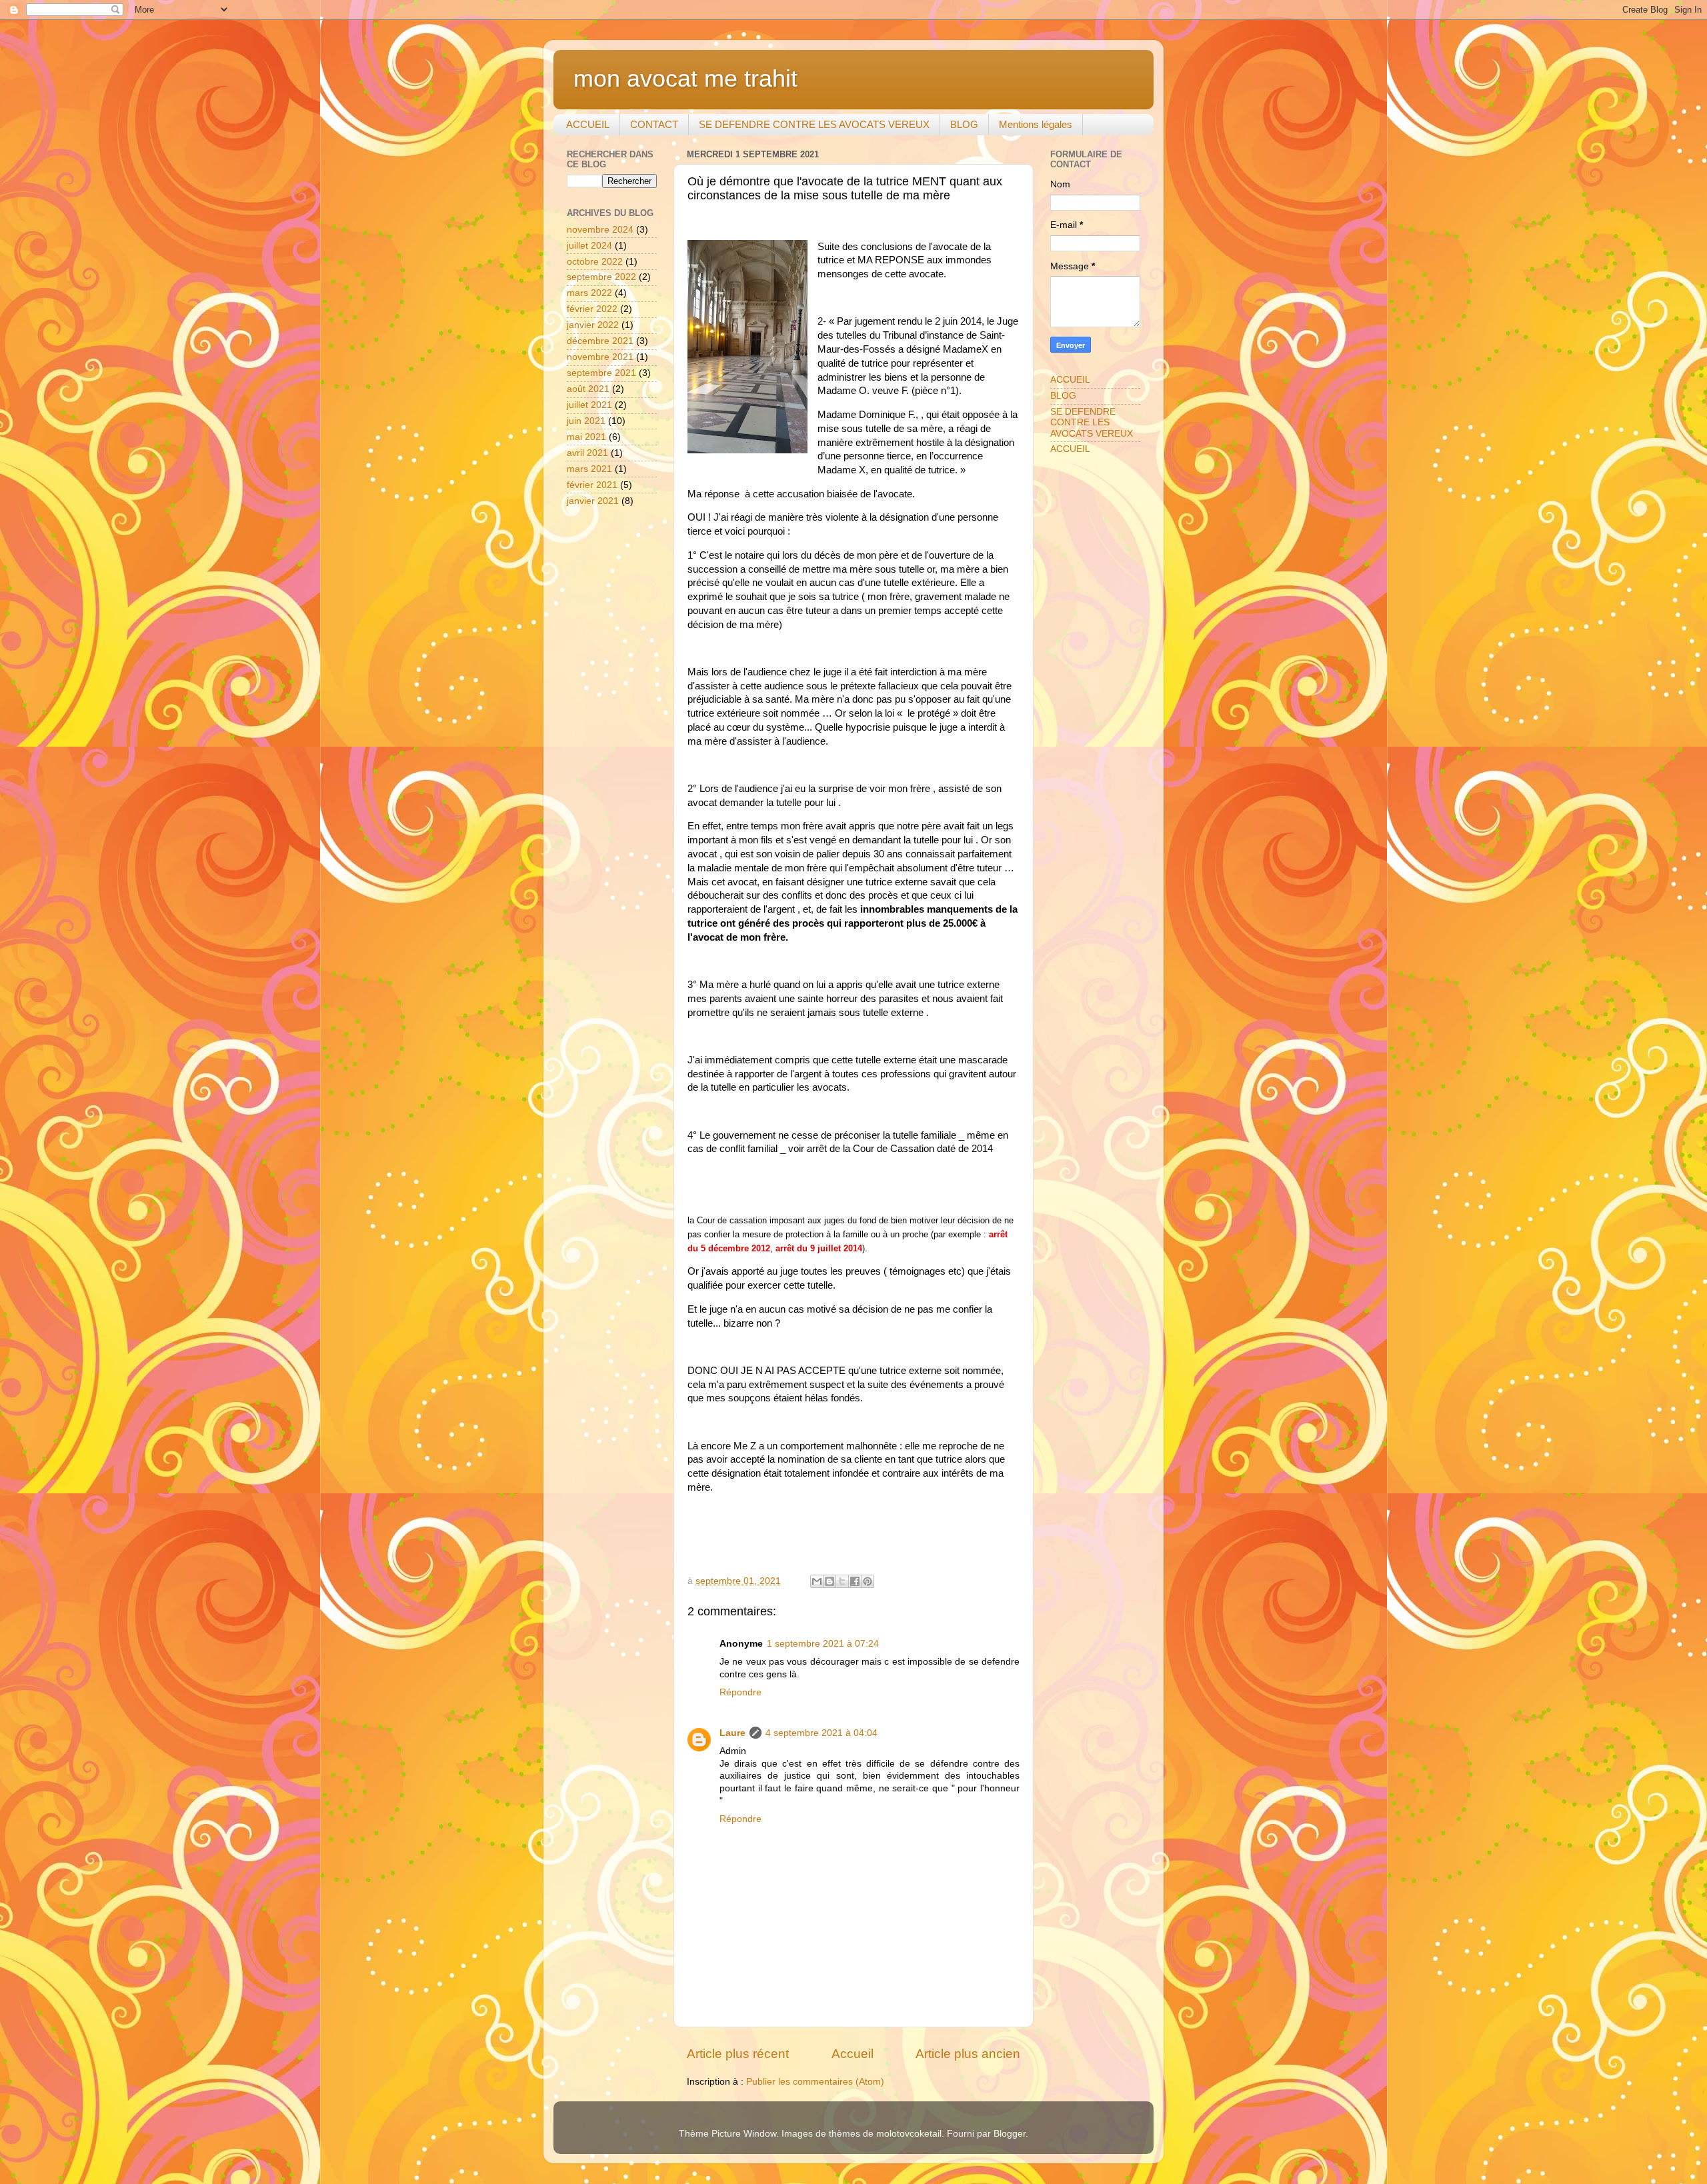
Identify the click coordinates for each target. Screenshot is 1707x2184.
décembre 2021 (600, 341)
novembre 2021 (600, 357)
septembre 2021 (601, 373)
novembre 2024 (600, 230)
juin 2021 (586, 421)
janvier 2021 (593, 501)
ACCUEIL (588, 124)
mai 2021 (586, 437)
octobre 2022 (595, 262)
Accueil (852, 2054)
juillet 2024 (589, 246)
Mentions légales (1036, 124)
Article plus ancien (968, 2054)
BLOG (964, 124)
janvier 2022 (593, 325)
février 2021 (592, 485)
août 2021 (588, 389)
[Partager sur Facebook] (855, 1581)
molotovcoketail (909, 2134)
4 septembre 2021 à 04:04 (821, 1733)
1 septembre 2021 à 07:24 (823, 1644)
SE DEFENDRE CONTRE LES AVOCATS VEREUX (814, 124)
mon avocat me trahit (685, 78)
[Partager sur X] (842, 1581)
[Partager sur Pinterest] (868, 1581)
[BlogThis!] (829, 1581)
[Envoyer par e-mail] (817, 1581)
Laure (732, 1733)
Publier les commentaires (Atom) (815, 2082)
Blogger (1010, 2134)
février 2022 (592, 309)
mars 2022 (589, 293)
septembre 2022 (601, 277)
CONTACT (654, 124)
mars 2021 (589, 469)
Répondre (740, 1692)
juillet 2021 (589, 405)
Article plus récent (738, 2054)
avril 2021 (587, 453)
